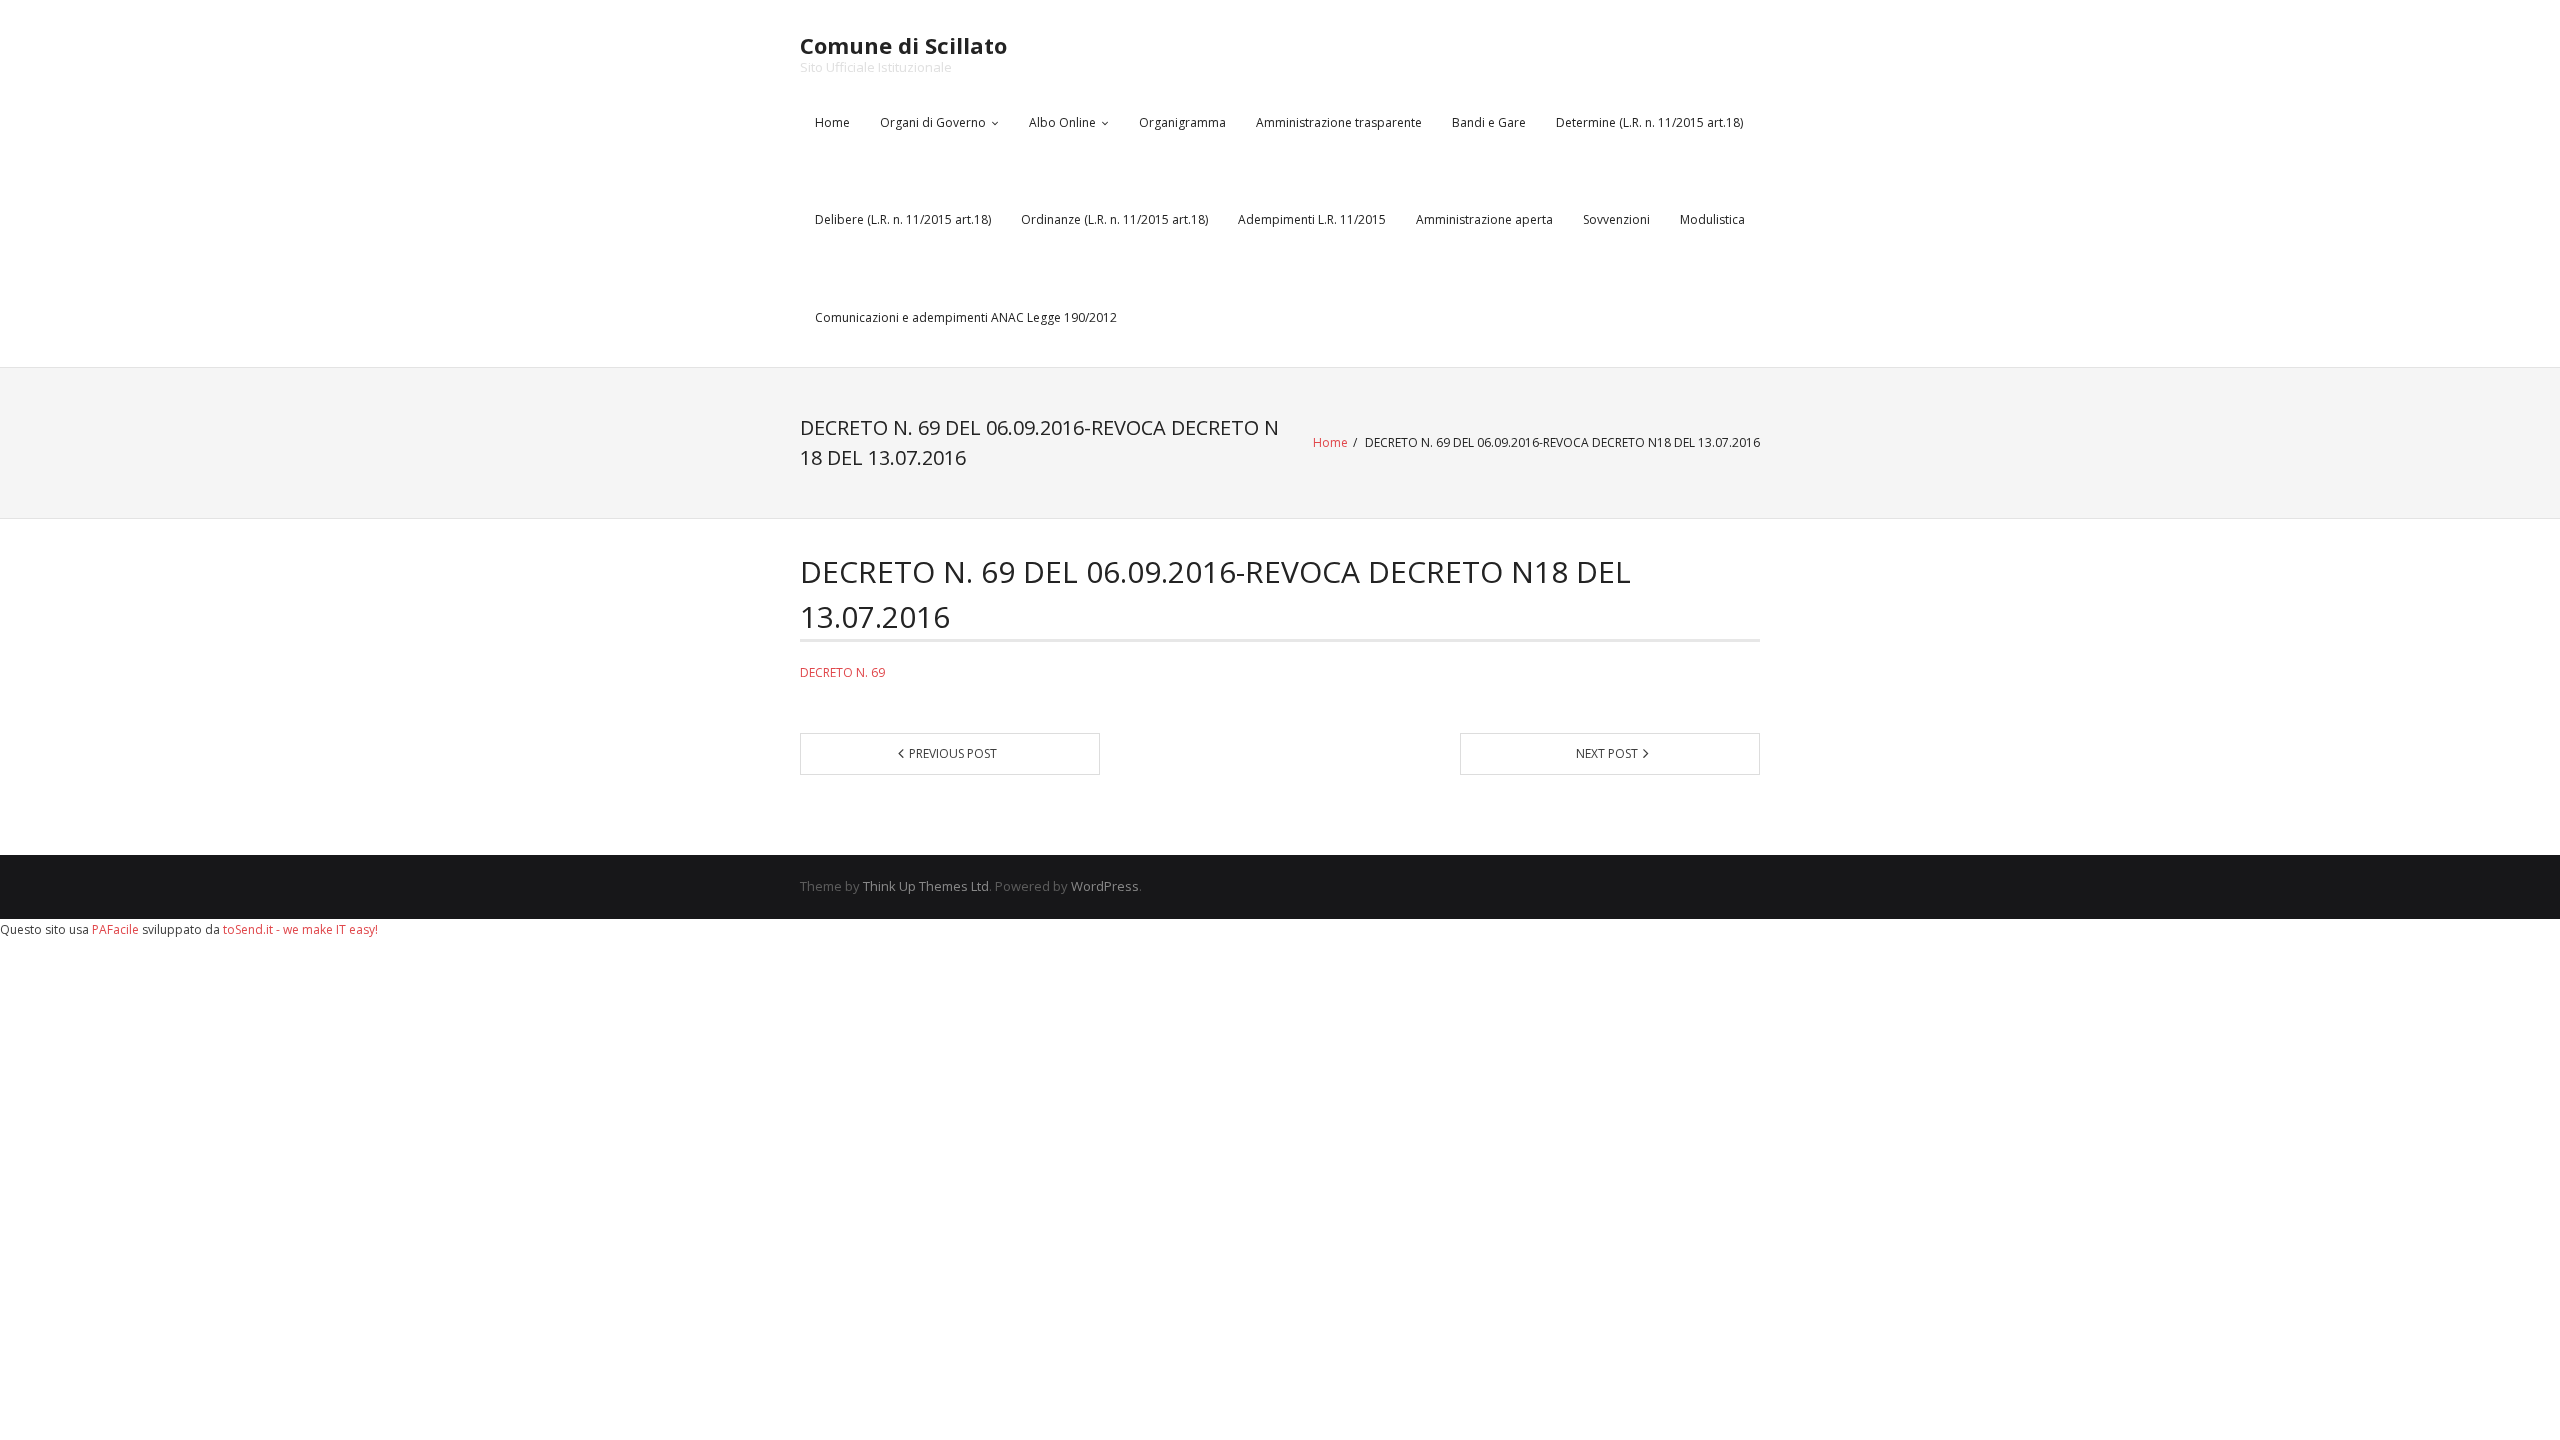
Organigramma (1182, 122)
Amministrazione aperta (1484, 219)
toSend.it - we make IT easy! (300, 929)
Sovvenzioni (1616, 219)
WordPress (1105, 886)
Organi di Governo (933, 122)
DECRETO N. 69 (842, 672)
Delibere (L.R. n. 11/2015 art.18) (903, 219)
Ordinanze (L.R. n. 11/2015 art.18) (1114, 219)
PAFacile (115, 929)
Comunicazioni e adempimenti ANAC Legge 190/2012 (966, 317)
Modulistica (1712, 219)
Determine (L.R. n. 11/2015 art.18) (1649, 122)
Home (832, 122)
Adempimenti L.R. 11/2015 (1312, 219)
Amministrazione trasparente (1339, 122)
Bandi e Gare (1489, 122)
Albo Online (1062, 122)
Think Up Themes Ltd (926, 886)
